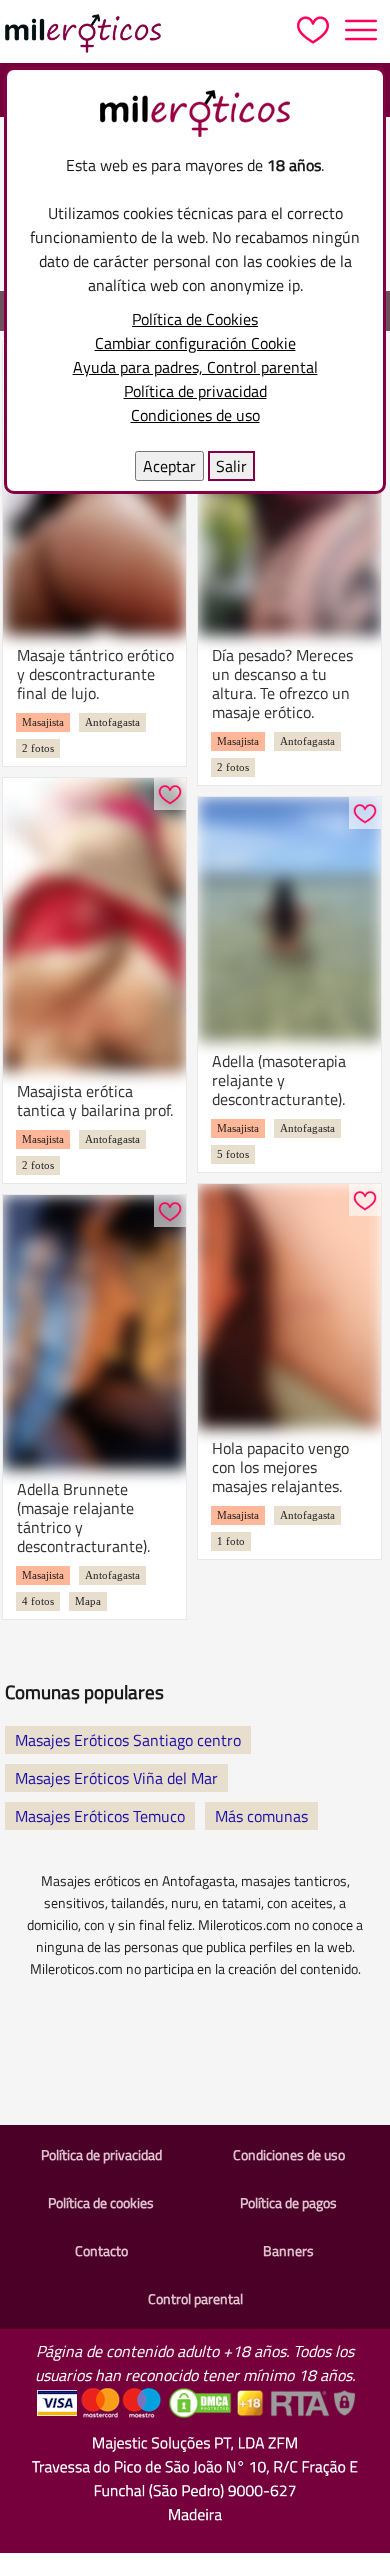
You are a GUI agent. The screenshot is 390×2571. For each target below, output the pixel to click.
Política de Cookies (195, 319)
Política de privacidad (195, 391)
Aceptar (169, 466)
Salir (231, 466)
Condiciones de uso (195, 415)
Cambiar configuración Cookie (195, 343)
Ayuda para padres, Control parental (195, 367)
